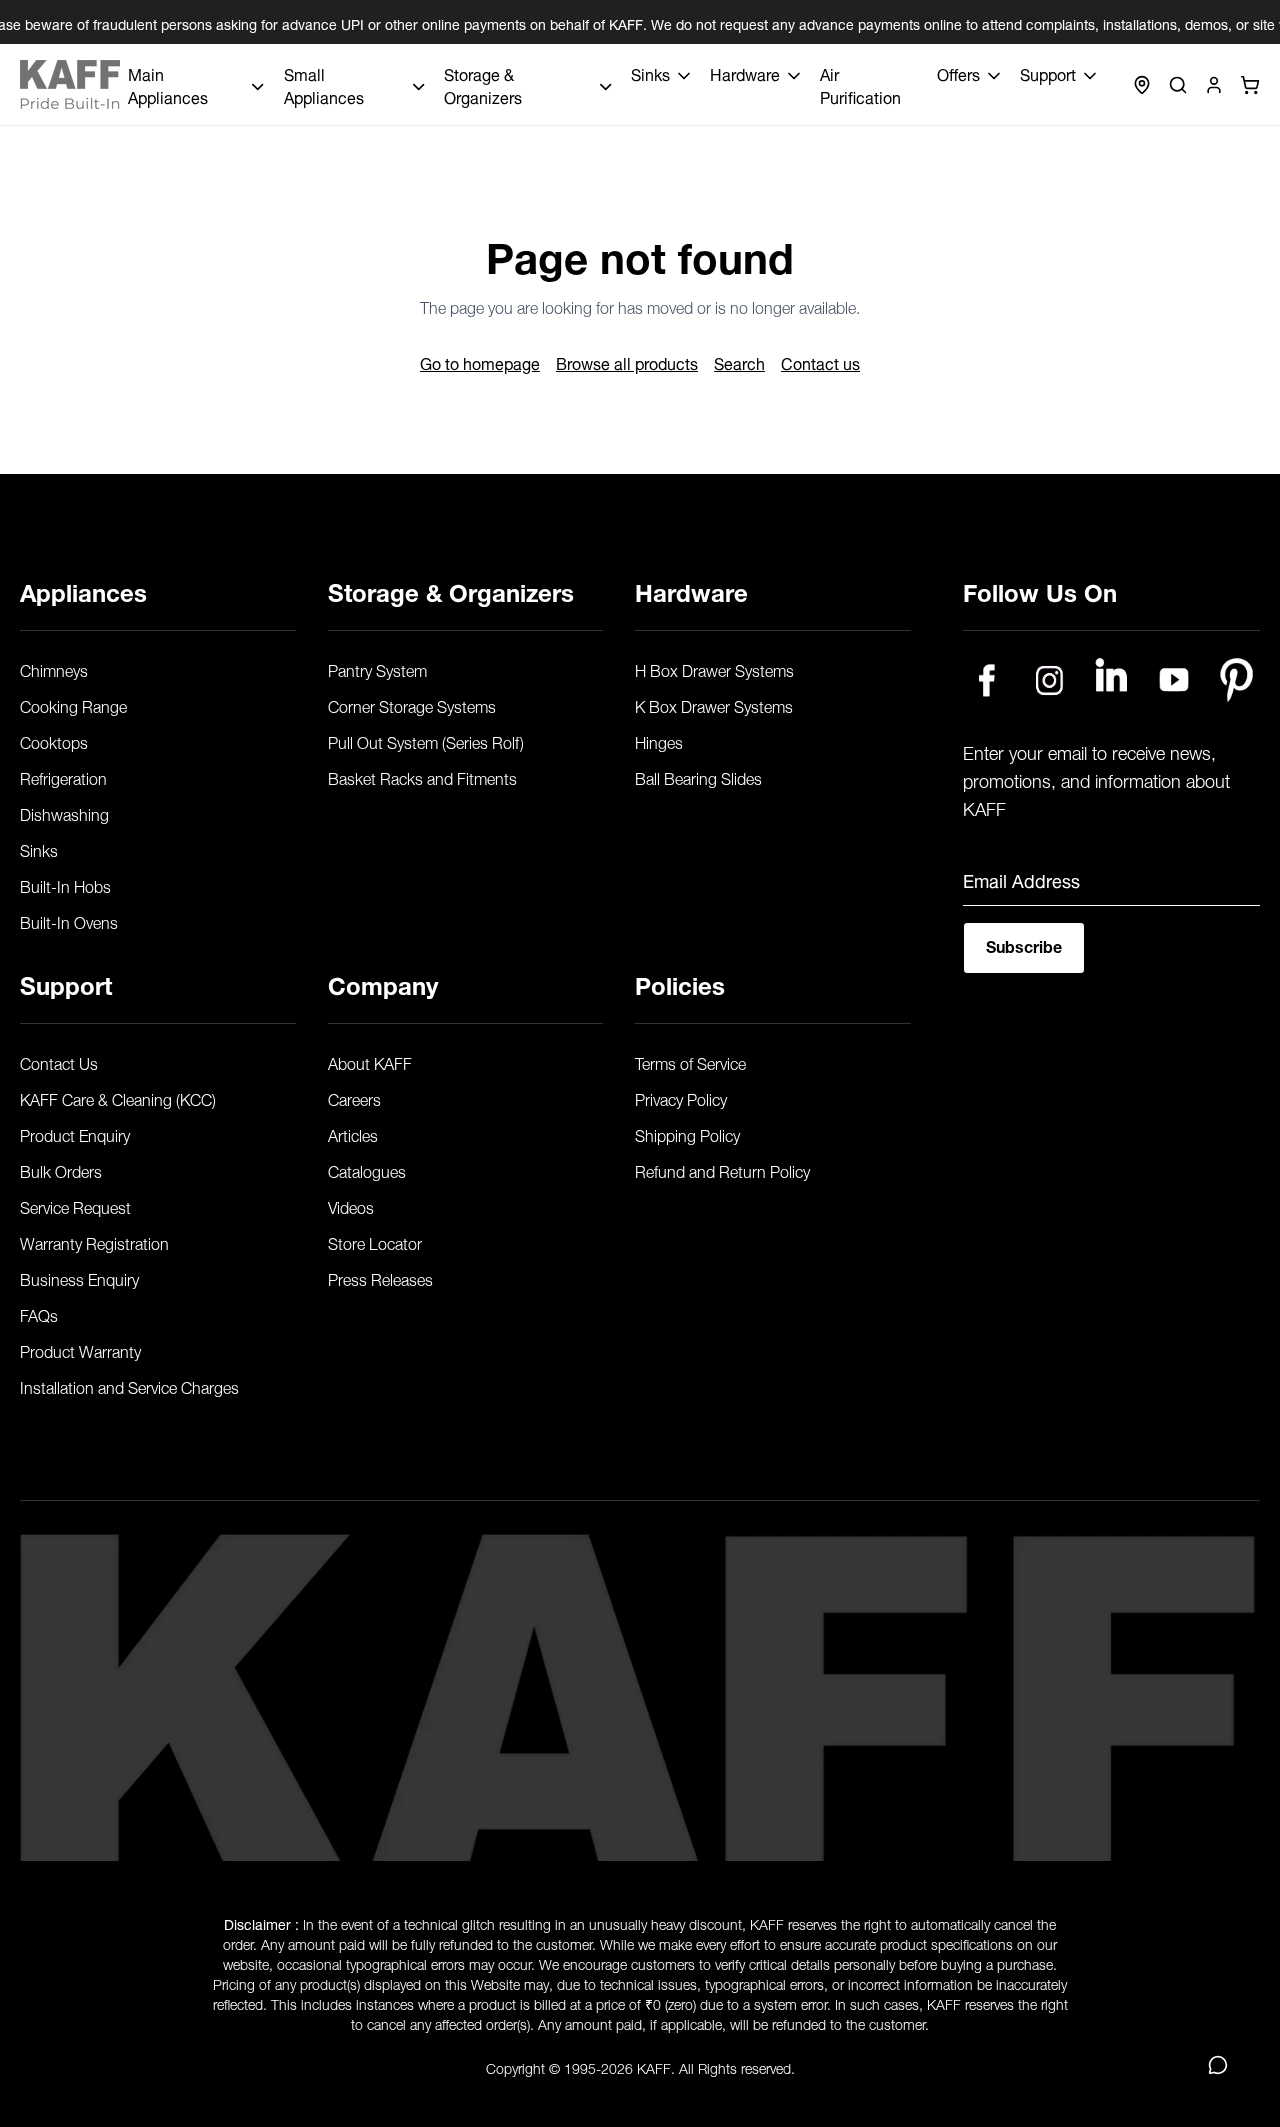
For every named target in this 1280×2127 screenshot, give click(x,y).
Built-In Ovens (69, 921)
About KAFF (370, 1062)
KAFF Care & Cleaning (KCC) (118, 1098)
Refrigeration (63, 777)
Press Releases (380, 1278)
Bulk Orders (61, 1170)
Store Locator (375, 1242)
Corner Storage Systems (412, 705)
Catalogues (367, 1170)
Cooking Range (73, 705)
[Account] (1214, 85)
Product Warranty (80, 1350)
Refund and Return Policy (722, 1170)
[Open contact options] (1218, 2065)
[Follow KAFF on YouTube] (1174, 680)
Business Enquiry (79, 1278)
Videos (351, 1206)
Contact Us (59, 1062)
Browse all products (627, 362)
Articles (353, 1134)
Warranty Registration (94, 1242)
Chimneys (54, 669)
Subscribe (1024, 944)
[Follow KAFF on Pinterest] (1236, 680)
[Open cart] (1250, 85)
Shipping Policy (687, 1134)
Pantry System (377, 669)
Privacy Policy (681, 1098)
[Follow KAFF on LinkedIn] (1111, 680)
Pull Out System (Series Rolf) (426, 741)
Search (739, 362)
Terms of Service (690, 1062)
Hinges (659, 741)
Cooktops (54, 741)
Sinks (39, 849)
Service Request (75, 1206)
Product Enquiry (75, 1134)
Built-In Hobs (65, 885)
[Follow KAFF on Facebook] (986, 680)
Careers (354, 1098)
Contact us (820, 362)
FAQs (39, 1314)
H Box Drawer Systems (714, 669)
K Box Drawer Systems (714, 705)
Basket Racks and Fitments (422, 777)
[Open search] (1178, 85)
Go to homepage (480, 362)
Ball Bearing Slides (698, 777)
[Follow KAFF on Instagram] (1049, 680)
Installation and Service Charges (129, 1386)
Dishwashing (64, 813)
